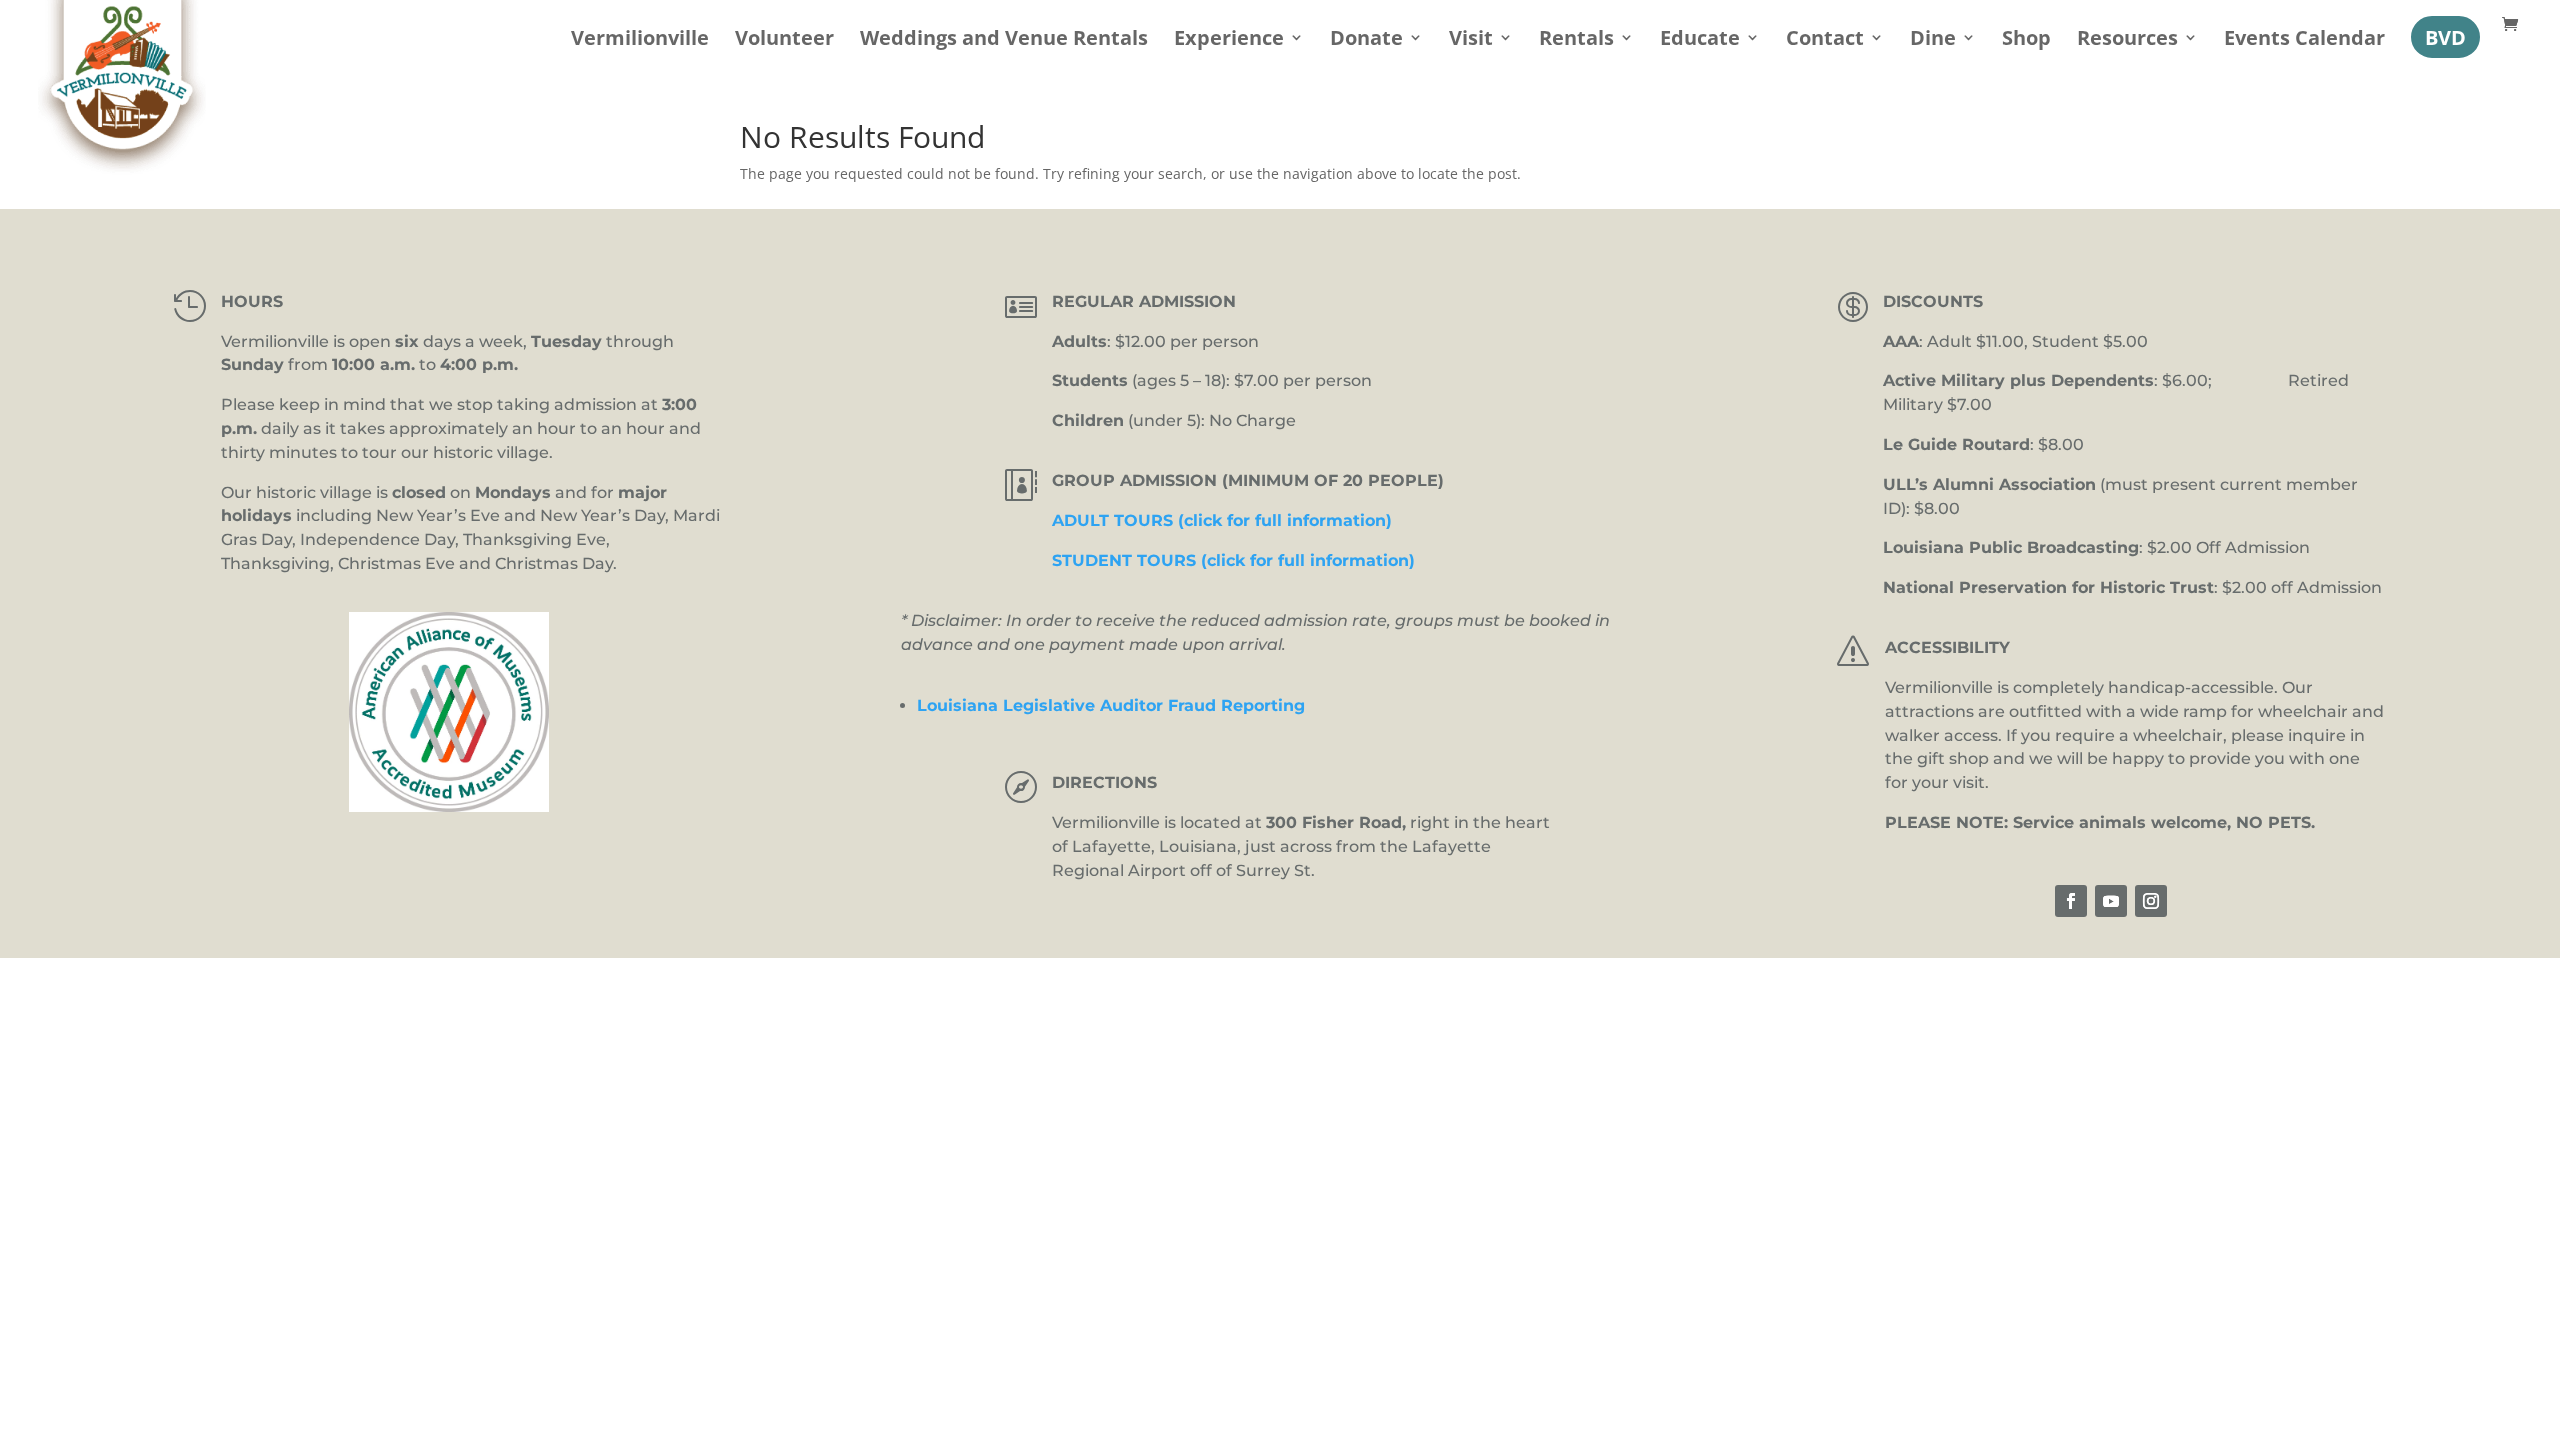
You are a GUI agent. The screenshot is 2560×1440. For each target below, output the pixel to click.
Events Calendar (2304, 40)
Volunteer (784, 40)
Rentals (1576, 40)
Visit (1471, 40)
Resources (2127, 40)
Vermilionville (640, 40)
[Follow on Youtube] (2111, 901)
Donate (1366, 40)
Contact (1825, 40)
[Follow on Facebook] (2071, 901)
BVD (2445, 37)
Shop (2026, 40)
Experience (1229, 40)
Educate (1700, 40)
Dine (1933, 40)
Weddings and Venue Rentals (1004, 40)
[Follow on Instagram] (2151, 901)
